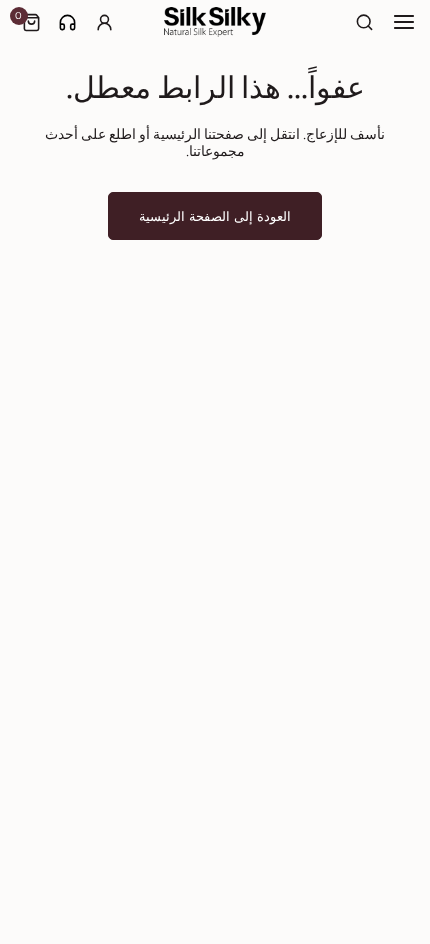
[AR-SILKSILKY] (215, 22)
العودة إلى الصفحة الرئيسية (215, 216)
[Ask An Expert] (67, 22)
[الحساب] (104, 22)
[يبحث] (365, 22)
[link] (67, 22)
